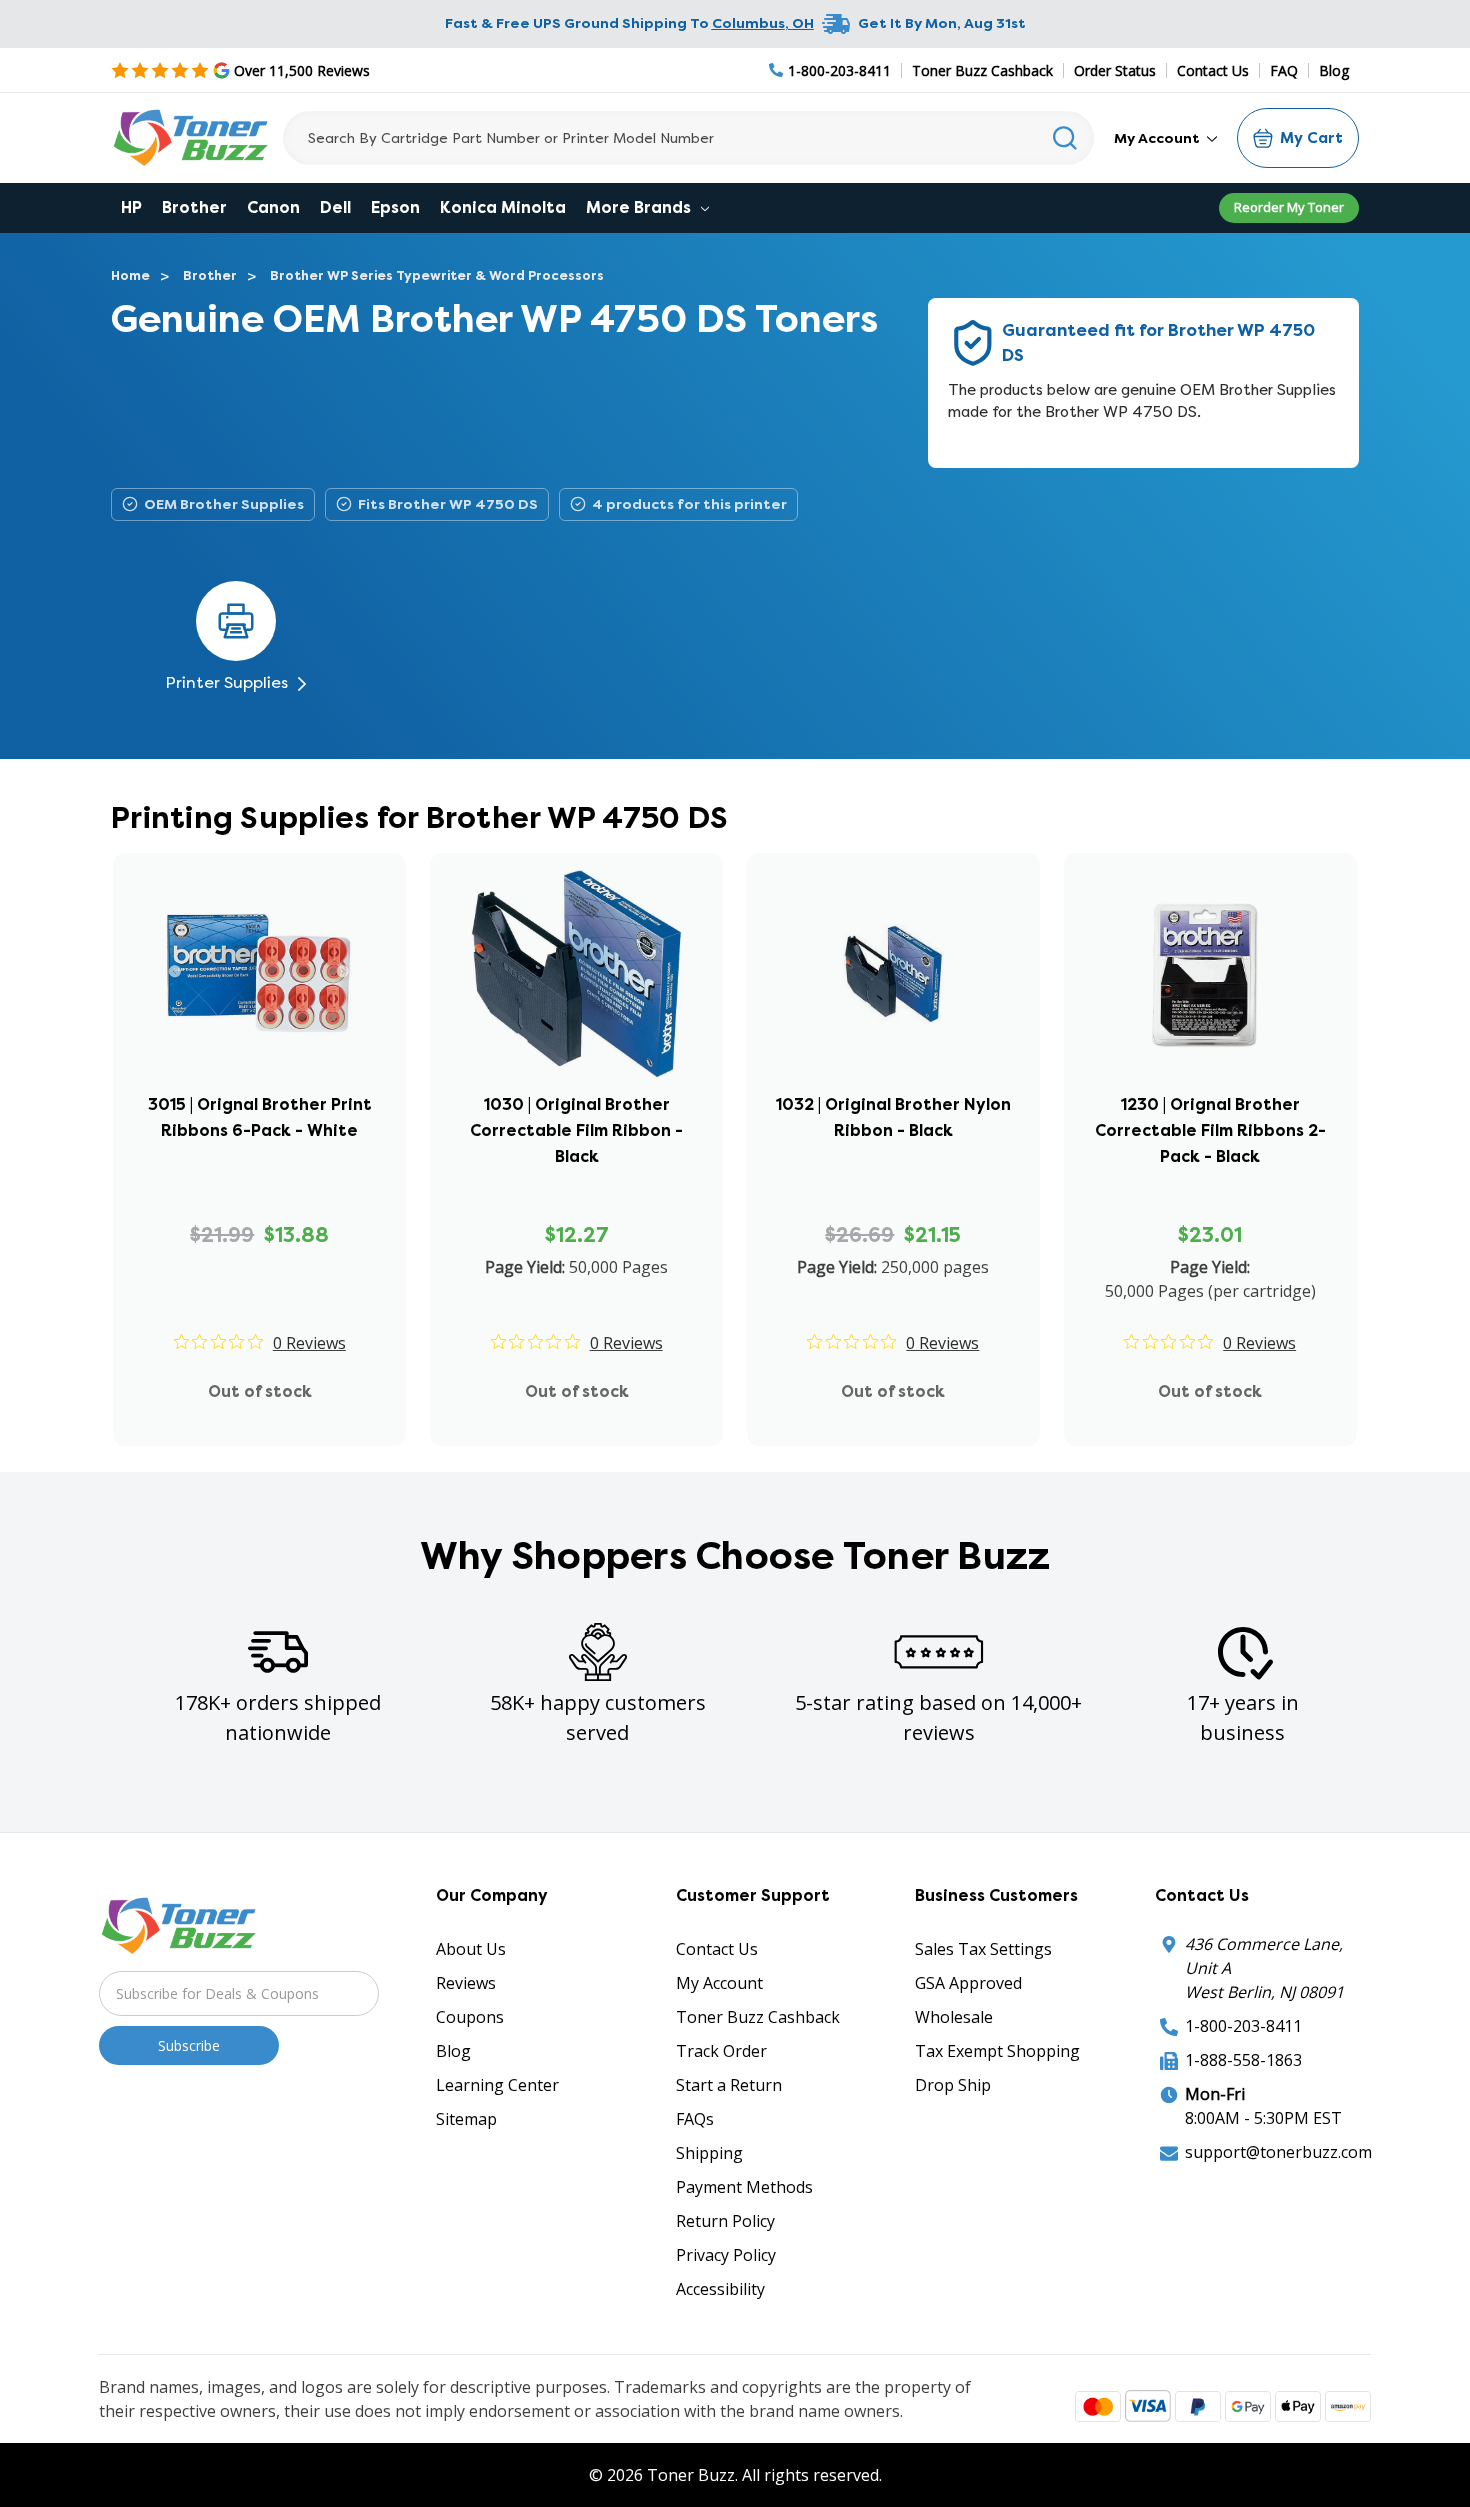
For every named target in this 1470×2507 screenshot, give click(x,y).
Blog (1334, 70)
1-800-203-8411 (1243, 2026)
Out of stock (260, 1391)
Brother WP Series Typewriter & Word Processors (437, 275)
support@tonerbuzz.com (1278, 2152)
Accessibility (720, 2289)
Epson (395, 207)
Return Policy (725, 2221)
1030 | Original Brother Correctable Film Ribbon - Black (576, 1130)
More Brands (640, 207)
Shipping (709, 2153)
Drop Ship (953, 2085)
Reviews (466, 1983)
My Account (1158, 138)
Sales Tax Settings (983, 1949)
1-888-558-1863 (1243, 2060)
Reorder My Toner (1289, 207)
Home (130, 275)
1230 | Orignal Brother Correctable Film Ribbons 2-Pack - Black (1210, 1130)
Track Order (721, 2051)
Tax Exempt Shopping (997, 2051)
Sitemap (466, 2119)
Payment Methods (744, 2187)
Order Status (1115, 70)
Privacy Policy (726, 2255)
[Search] (1065, 138)
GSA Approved (968, 1983)
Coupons (470, 2017)
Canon (273, 207)
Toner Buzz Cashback (982, 70)
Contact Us (1213, 70)
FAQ (1284, 70)
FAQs (695, 2119)
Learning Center (497, 2085)
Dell (335, 207)
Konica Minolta (503, 207)
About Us (471, 1949)
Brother (194, 207)
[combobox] (688, 138)
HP (131, 207)
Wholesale (954, 2017)
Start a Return (729, 2085)
